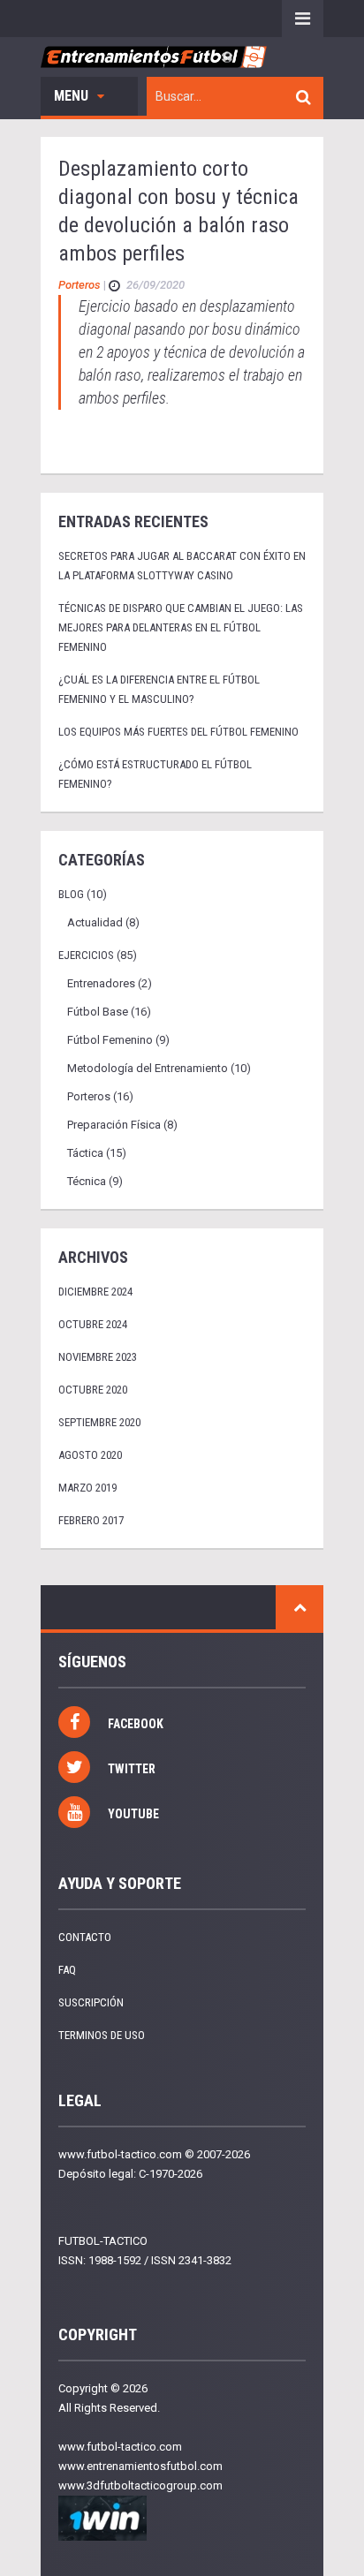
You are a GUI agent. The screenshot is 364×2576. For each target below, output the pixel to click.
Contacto (85, 1937)
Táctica (85, 1153)
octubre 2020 (93, 1390)
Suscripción (91, 2002)
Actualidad (95, 922)
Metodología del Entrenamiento (148, 1068)
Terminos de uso (102, 2035)
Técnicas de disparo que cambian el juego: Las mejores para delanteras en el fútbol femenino (181, 627)
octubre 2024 (93, 1324)
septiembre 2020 (99, 1422)
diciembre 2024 (95, 1292)
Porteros (80, 285)
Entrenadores (101, 983)
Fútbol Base (98, 1012)
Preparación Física (114, 1125)
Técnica (87, 1181)
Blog (71, 894)
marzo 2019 (87, 1488)
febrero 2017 (91, 1520)
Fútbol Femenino (110, 1040)
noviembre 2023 (98, 1357)
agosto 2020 (90, 1455)
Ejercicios (86, 955)
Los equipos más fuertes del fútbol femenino (178, 732)
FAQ (67, 1970)
